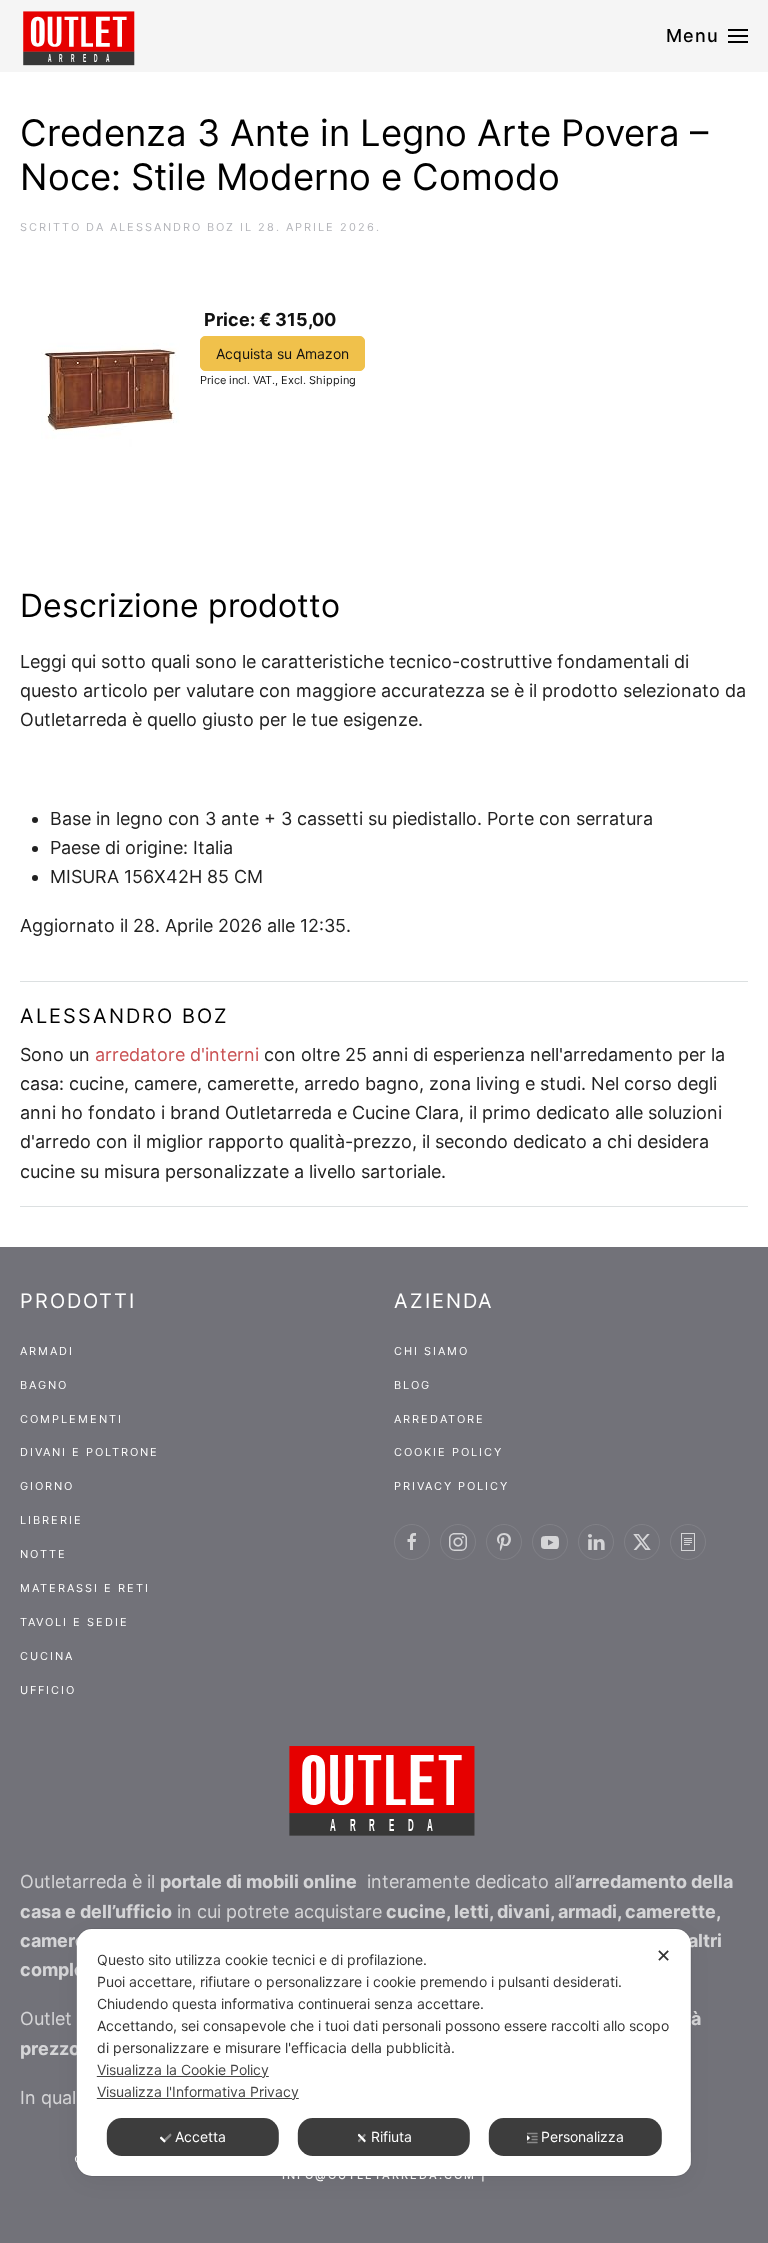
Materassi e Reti (85, 1588)
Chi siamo (431, 1351)
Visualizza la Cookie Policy (183, 2069)
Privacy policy (451, 1486)
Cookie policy (448, 1452)
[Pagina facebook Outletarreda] (412, 1542)
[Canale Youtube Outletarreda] (550, 1542)
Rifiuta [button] (391, 2136)
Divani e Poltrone (89, 1452)
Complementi (71, 1419)
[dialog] (384, 2052)
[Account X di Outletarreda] (642, 1542)
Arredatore (439, 1419)
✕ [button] (663, 1955)
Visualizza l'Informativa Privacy (198, 2091)
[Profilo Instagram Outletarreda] (458, 1542)
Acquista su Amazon (282, 353)
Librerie (51, 1520)
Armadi (47, 1351)
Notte (43, 1554)
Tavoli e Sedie (74, 1622)
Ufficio (48, 1690)
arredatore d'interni (177, 1054)
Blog (412, 1385)
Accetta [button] (200, 2136)
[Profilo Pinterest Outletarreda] (504, 1542)
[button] (707, 36)
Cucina (47, 1656)
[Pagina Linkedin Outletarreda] (596, 1542)
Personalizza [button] (582, 2136)
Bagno (44, 1385)
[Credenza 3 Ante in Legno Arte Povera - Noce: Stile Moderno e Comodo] (110, 368)
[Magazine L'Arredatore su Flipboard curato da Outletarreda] (688, 1542)
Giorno (47, 1486)
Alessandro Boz (172, 227)
